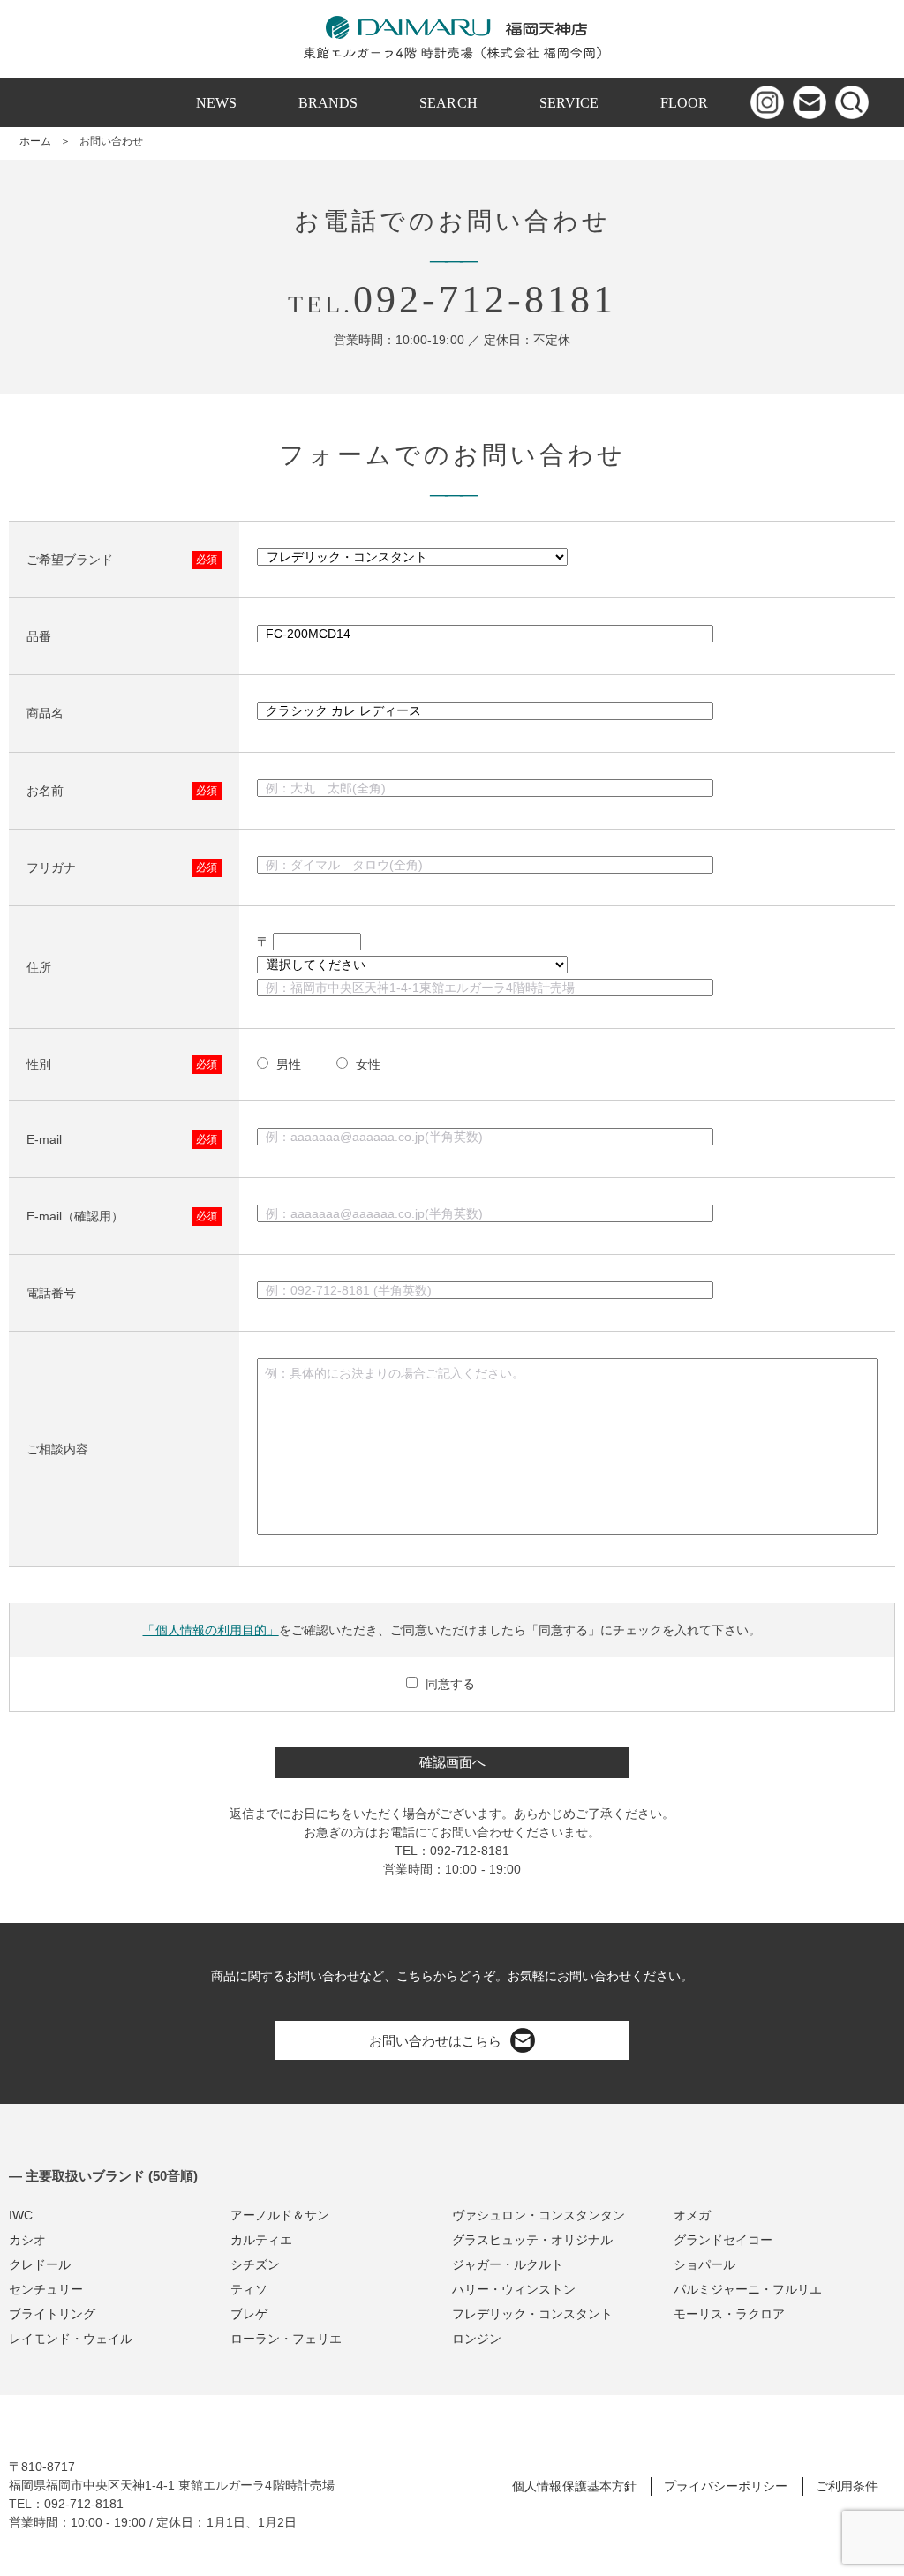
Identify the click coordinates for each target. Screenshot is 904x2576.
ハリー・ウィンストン (514, 2289)
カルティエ (261, 2240)
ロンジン (477, 2339)
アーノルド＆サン (280, 2215)
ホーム (35, 141)
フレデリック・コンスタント (532, 2314)
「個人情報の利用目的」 (210, 1630)
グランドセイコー (723, 2240)
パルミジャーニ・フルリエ (748, 2289)
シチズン (255, 2264)
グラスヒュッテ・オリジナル (532, 2240)
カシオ (27, 2240)
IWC (21, 2215)
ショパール (704, 2264)
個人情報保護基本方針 (574, 2486)
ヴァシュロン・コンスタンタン (539, 2215)
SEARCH (448, 103)
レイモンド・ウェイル (71, 2339)
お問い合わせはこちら (435, 2041)
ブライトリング (52, 2314)
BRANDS (328, 103)
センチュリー (46, 2289)
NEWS (216, 103)
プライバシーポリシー (726, 2486)
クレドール (40, 2264)
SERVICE (569, 103)
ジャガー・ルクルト (508, 2264)
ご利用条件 (847, 2486)
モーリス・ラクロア (729, 2314)
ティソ (249, 2289)
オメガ (692, 2215)
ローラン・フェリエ (286, 2339)
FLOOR (684, 103)
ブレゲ (249, 2314)
